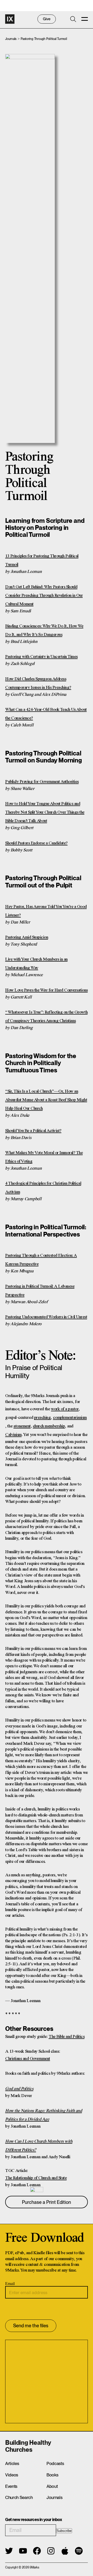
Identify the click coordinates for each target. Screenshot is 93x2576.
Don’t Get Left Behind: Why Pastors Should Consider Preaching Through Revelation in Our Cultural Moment (44, 596)
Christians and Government (28, 2059)
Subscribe (64, 2531)
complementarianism (70, 1418)
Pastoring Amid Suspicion (27, 937)
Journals (11, 39)
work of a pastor (65, 1409)
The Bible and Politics (67, 2037)
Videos (12, 2475)
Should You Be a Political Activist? (33, 1131)
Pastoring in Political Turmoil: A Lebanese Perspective (40, 1291)
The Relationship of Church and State (36, 2178)
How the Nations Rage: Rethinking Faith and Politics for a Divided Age (44, 2115)
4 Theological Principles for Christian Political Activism (43, 1188)
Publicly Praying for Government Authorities (42, 782)
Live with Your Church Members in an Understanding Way (36, 964)
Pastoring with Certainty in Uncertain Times (41, 657)
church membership (49, 1426)
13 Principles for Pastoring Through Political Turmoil (42, 560)
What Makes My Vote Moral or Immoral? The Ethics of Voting (44, 1157)
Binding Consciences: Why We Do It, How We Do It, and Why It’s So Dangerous (44, 630)
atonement (22, 1426)
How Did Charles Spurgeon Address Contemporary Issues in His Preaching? (38, 683)
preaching (42, 1418)
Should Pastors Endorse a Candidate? (36, 843)
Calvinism (13, 1435)
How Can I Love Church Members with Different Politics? (39, 2146)
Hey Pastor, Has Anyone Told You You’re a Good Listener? (46, 911)
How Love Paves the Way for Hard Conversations (47, 990)
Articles (12, 2463)
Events (11, 2486)
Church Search (19, 2497)
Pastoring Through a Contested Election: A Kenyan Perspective (41, 1260)
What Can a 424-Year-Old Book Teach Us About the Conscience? (46, 714)
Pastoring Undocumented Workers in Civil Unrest (46, 1317)
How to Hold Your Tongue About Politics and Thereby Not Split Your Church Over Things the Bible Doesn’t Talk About (45, 812)
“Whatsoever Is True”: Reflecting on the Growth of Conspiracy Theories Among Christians (46, 1017)
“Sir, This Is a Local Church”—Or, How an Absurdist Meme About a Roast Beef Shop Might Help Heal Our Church (46, 1100)
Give (47, 19)
